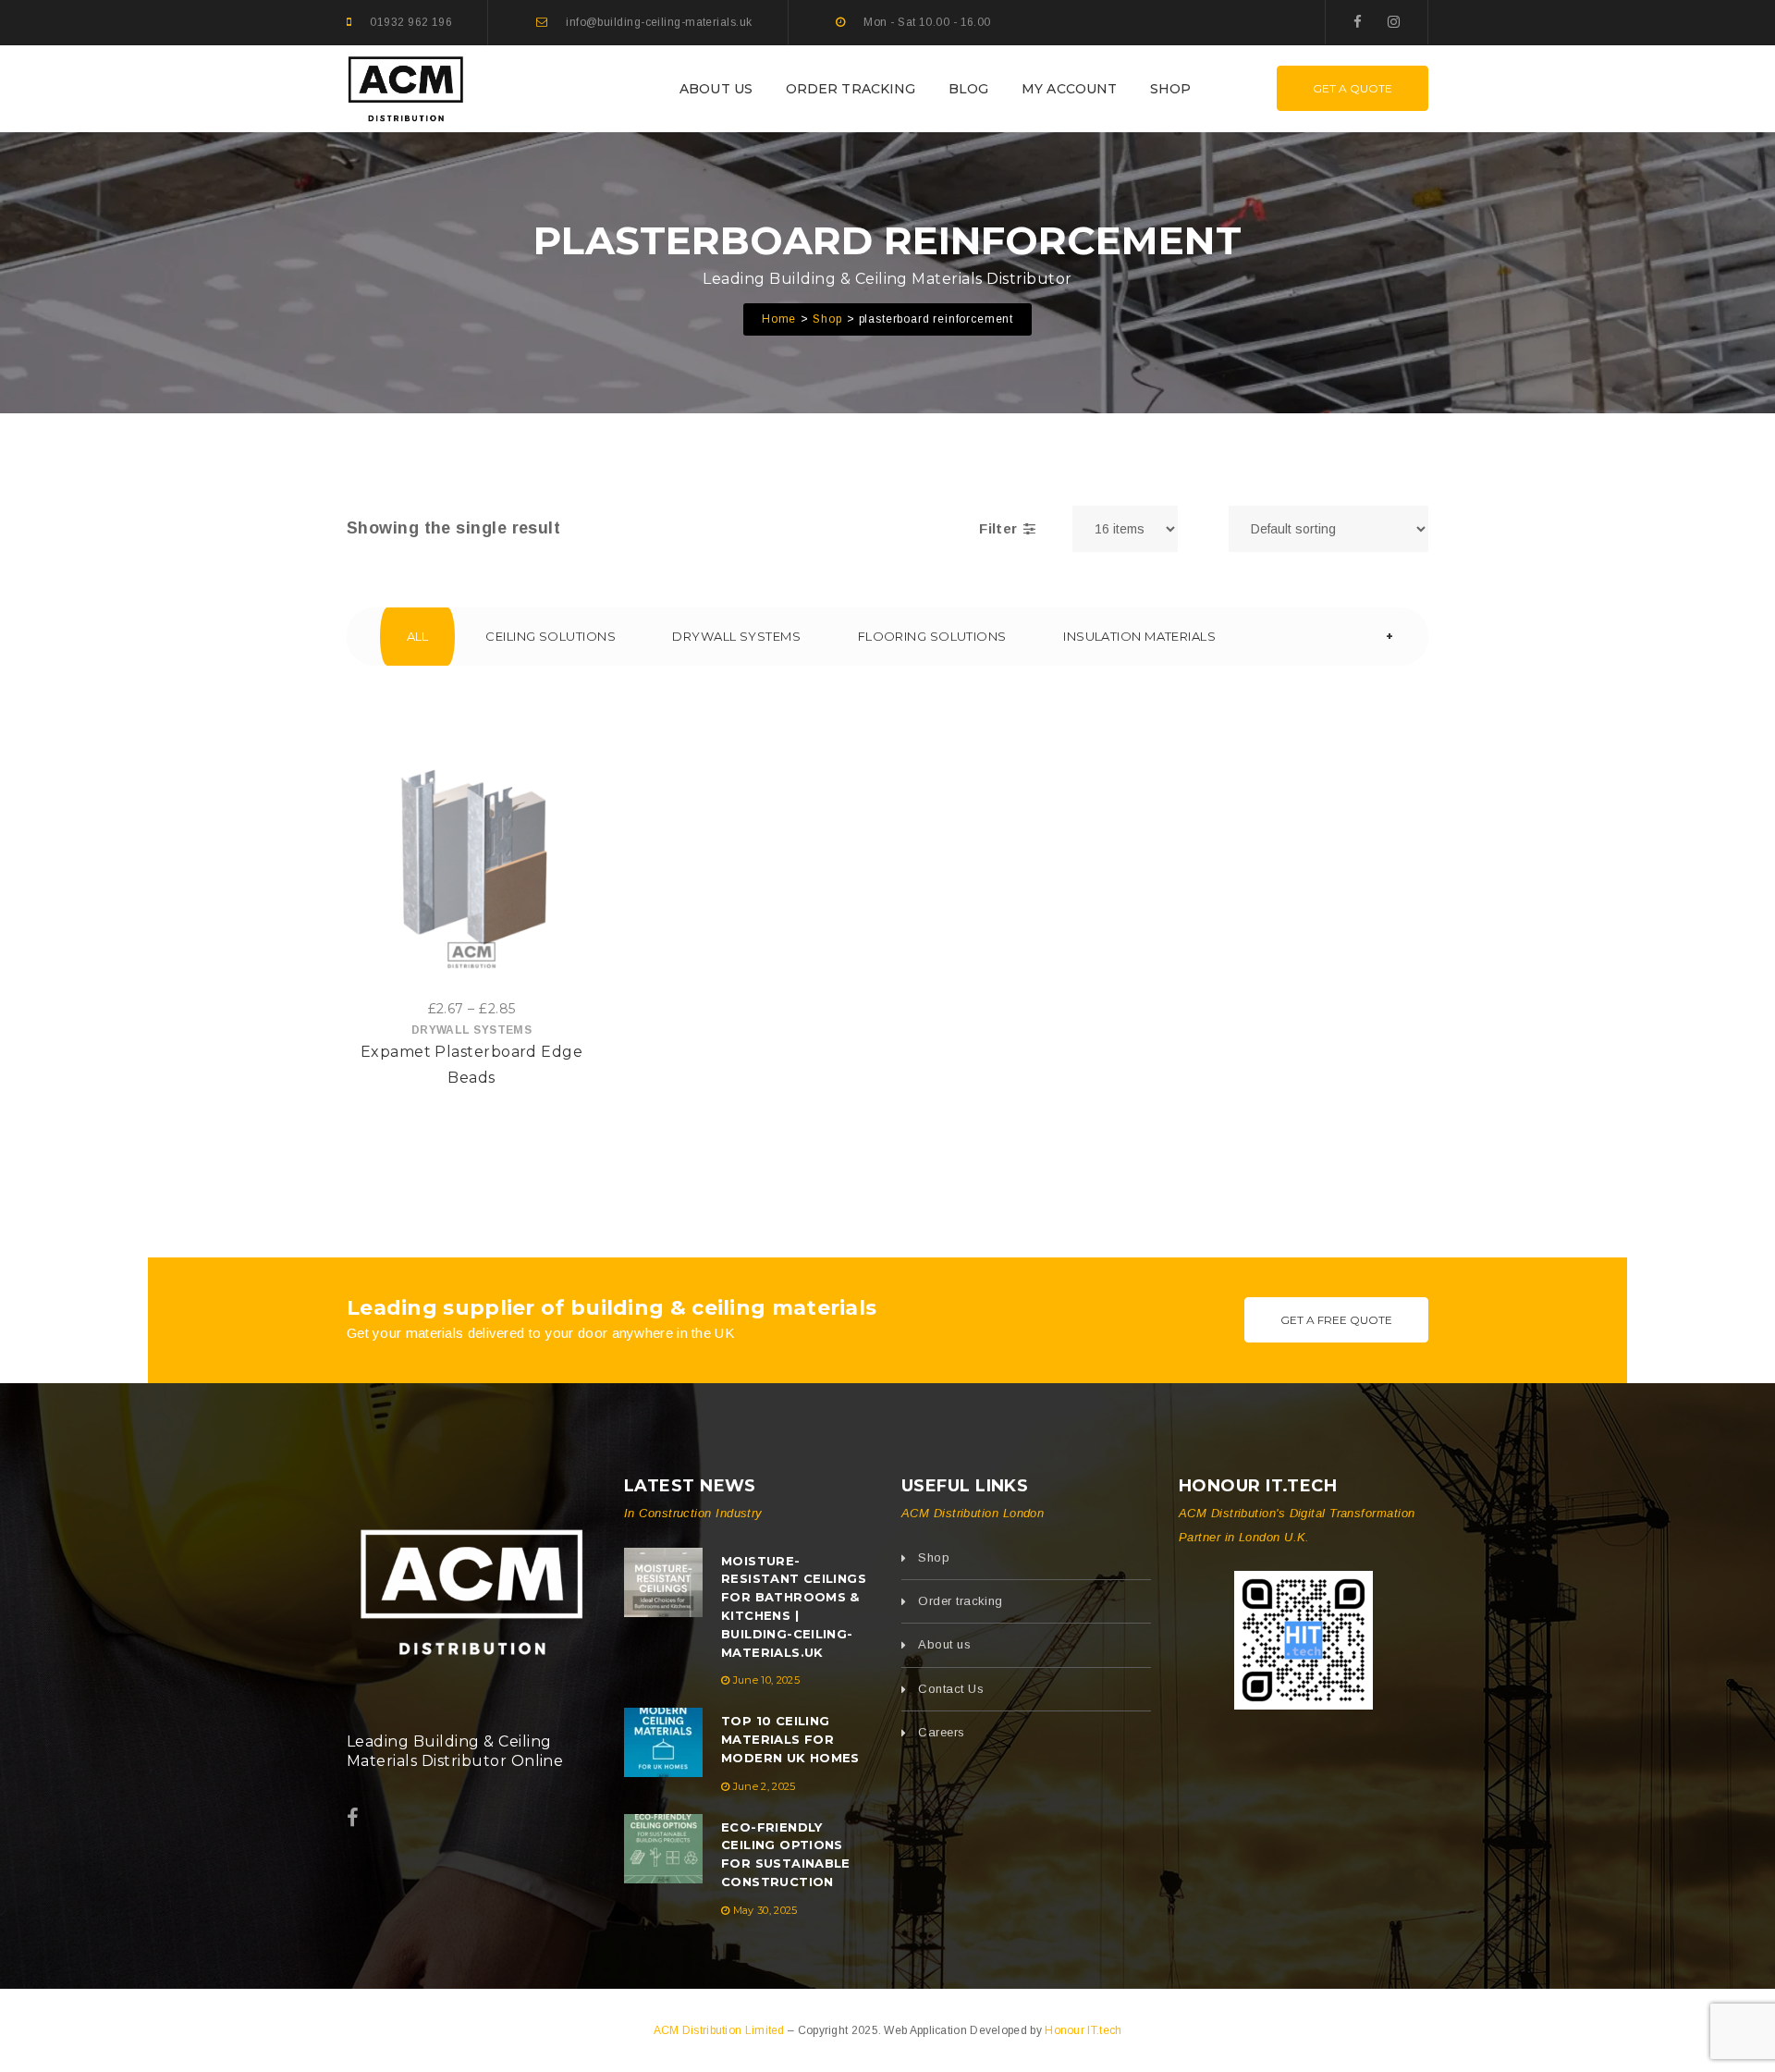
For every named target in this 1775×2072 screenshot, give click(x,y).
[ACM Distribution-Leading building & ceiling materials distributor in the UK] (406, 87)
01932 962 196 (411, 22)
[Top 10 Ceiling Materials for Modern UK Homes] (663, 1742)
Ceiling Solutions (551, 636)
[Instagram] (1394, 22)
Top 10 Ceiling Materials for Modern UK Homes (790, 1739)
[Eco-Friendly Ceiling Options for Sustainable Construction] (663, 1849)
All (418, 636)
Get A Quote (1353, 88)
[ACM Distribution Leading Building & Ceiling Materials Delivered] (471, 1587)
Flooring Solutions (932, 636)
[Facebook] (1358, 22)
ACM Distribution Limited (721, 2030)
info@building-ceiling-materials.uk (659, 22)
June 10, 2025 (766, 1680)
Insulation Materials (1139, 636)
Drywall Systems (736, 636)
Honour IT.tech (1083, 2030)
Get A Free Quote (1336, 1320)
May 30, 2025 (765, 1910)
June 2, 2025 (765, 1786)
